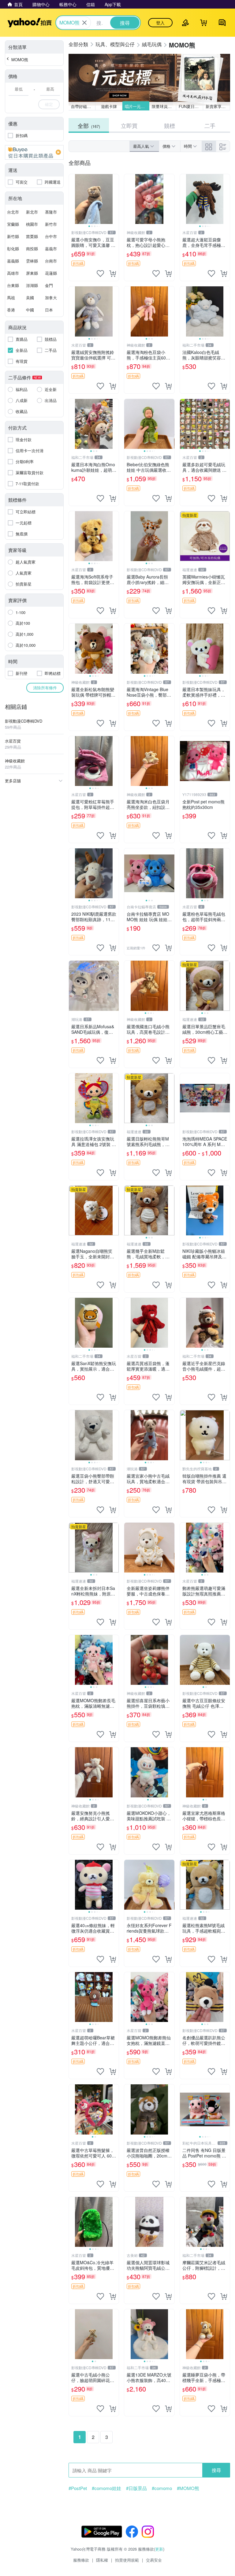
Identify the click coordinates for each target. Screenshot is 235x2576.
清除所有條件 (45, 688)
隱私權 (102, 2560)
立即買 (129, 125)
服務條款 (81, 2560)
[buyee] (34, 152)
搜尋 (216, 2470)
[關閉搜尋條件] (84, 23)
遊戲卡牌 (109, 106)
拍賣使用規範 (127, 2560)
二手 (210, 125)
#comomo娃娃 (106, 2488)
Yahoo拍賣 (30, 23)
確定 (49, 104)
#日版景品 (136, 2488)
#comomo (162, 2488)
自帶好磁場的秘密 (83, 106)
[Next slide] (115, 199)
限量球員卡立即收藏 (164, 106)
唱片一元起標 (137, 106)
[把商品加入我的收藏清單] (100, 274)
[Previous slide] (73, 199)
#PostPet (78, 2488)
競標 (170, 125)
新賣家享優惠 (218, 106)
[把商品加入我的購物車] (113, 274)
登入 (160, 23)
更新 (159, 2549)
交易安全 (154, 2560)
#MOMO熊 (188, 2488)
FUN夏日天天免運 (191, 106)
